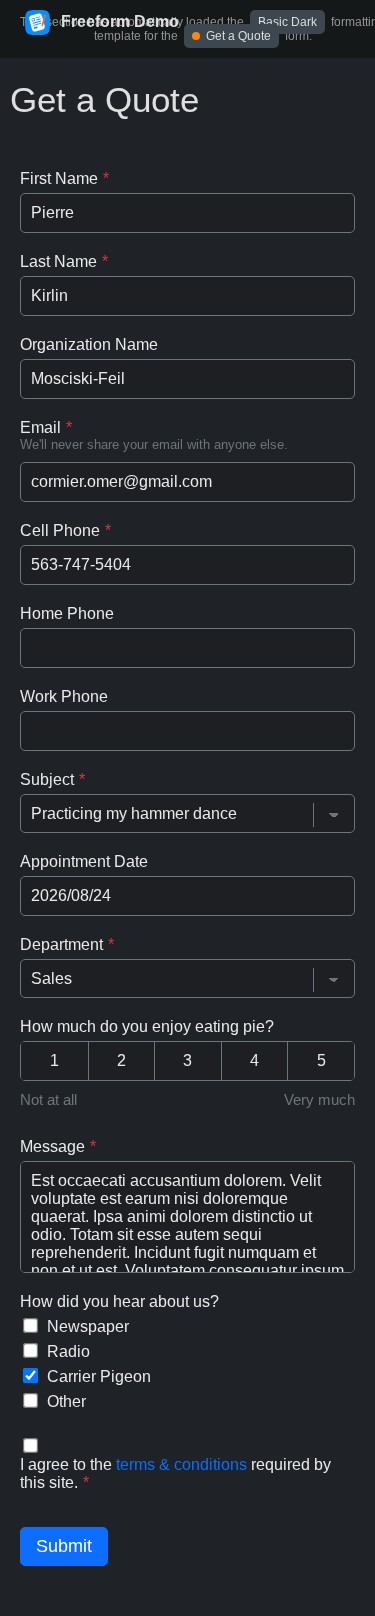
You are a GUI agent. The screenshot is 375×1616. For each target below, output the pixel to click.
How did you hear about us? (119, 1301)
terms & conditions (181, 1464)
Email (40, 427)
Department (61, 944)
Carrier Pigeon (99, 1376)
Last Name (58, 261)
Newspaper (88, 1326)
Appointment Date (84, 861)
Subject (47, 779)
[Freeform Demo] (37, 24)
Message (52, 1146)
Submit (64, 1546)
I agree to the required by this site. (175, 1473)
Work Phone (64, 696)
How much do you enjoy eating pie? (147, 1026)
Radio (68, 1351)
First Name (59, 178)
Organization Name (89, 344)
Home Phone (67, 613)
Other (66, 1401)
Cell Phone (60, 530)
